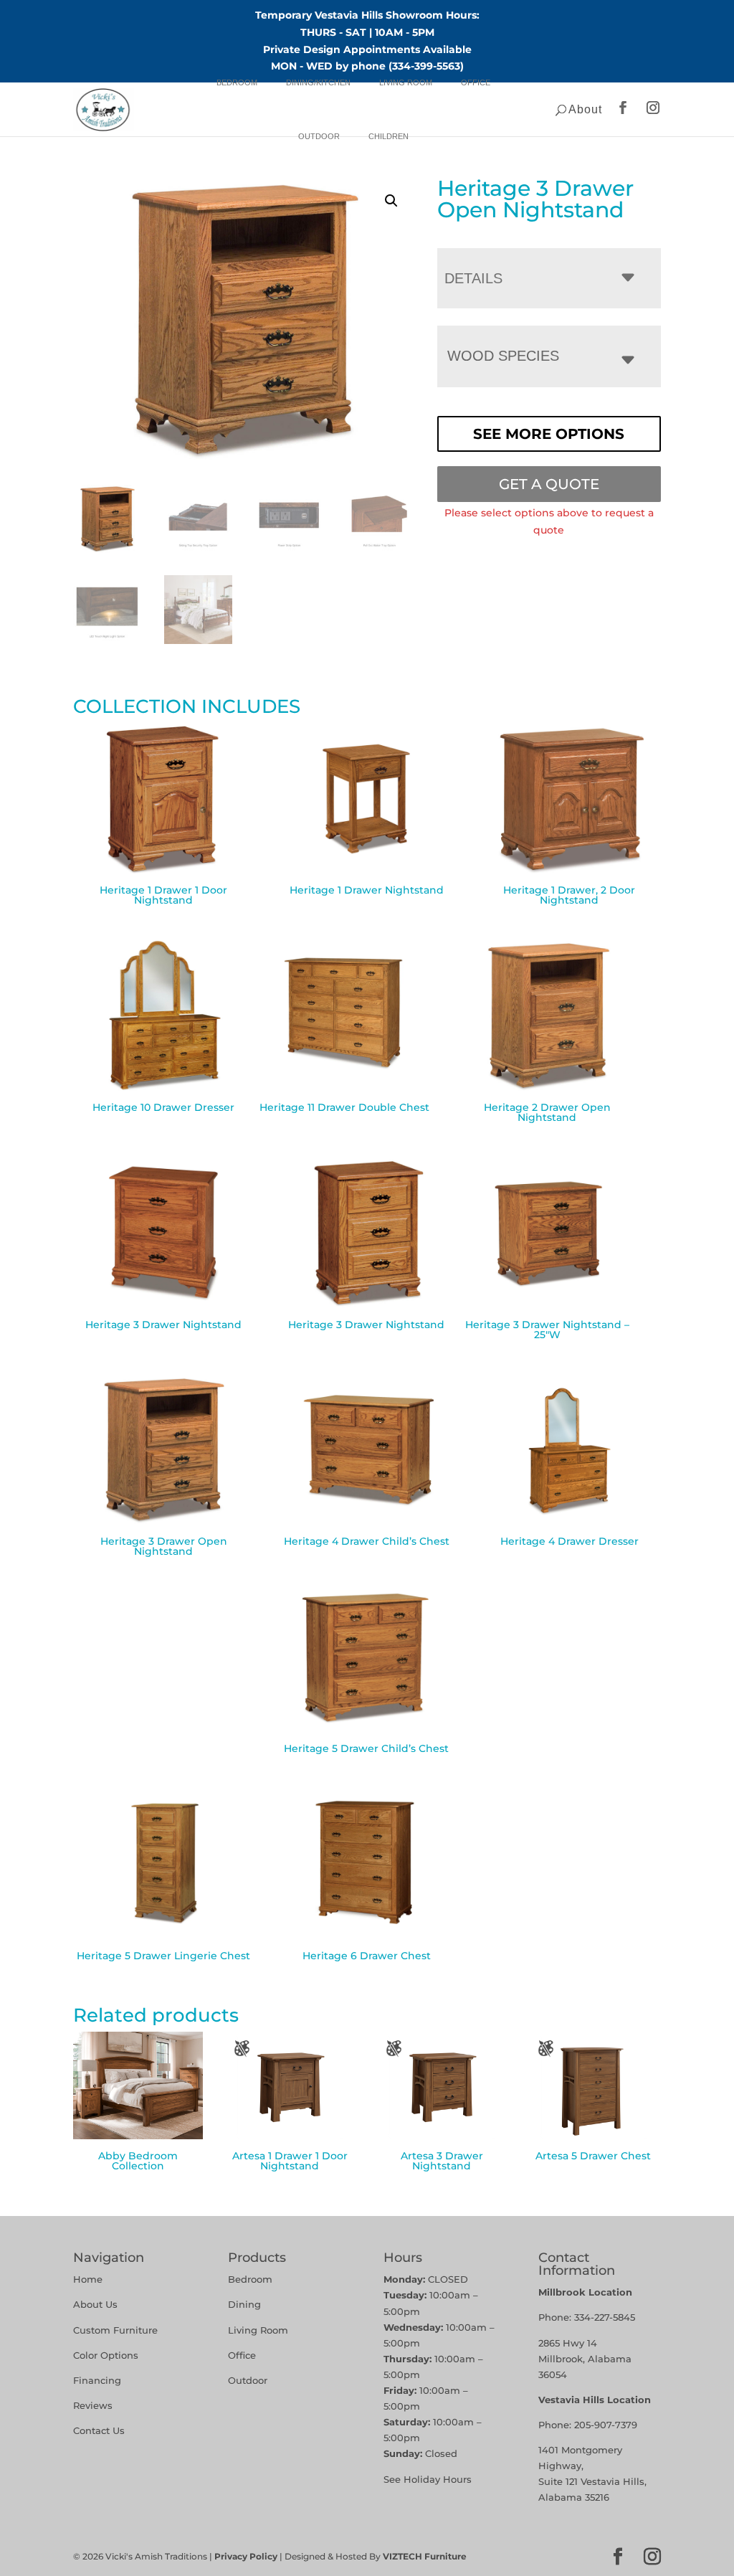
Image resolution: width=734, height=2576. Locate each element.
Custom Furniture (115, 2330)
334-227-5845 (605, 2317)
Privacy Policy (246, 2556)
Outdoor (319, 136)
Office (476, 82)
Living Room (406, 82)
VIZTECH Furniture (425, 2556)
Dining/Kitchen (318, 82)
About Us (95, 2304)
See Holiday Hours (428, 2479)
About (585, 109)
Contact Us (99, 2430)
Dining (246, 2304)
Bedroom (237, 82)
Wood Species (503, 356)
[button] (391, 201)
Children (389, 136)
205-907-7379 (606, 2425)
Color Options (106, 2355)
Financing (97, 2380)
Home (88, 2279)
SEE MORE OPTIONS (549, 434)
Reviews (93, 2405)
